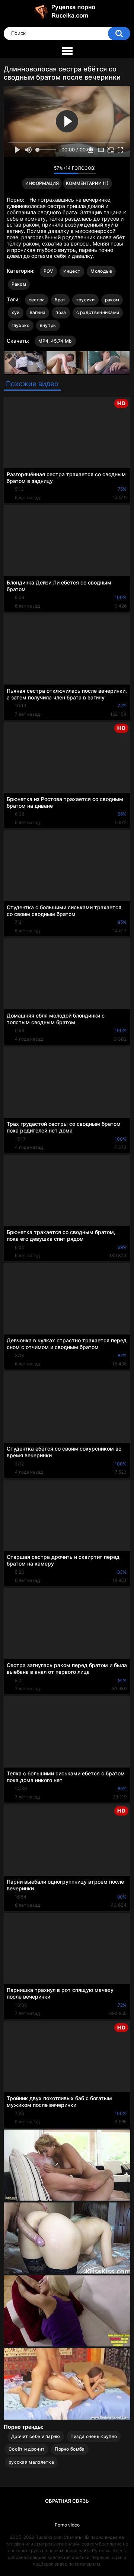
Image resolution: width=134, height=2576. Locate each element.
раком (112, 300)
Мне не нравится (46, 170)
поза (61, 312)
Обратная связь (67, 2501)
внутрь (48, 325)
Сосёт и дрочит (27, 2449)
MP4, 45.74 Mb (55, 341)
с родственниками (98, 312)
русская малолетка (31, 2462)
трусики (85, 300)
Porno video (67, 2525)
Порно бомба (70, 2449)
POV (48, 271)
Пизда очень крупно (94, 2436)
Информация (42, 183)
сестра (37, 300)
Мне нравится (37, 170)
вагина (38, 312)
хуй (16, 312)
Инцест (72, 271)
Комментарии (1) (87, 183)
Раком (19, 284)
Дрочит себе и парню (36, 2436)
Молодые (101, 271)
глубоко (21, 325)
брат (60, 300)
